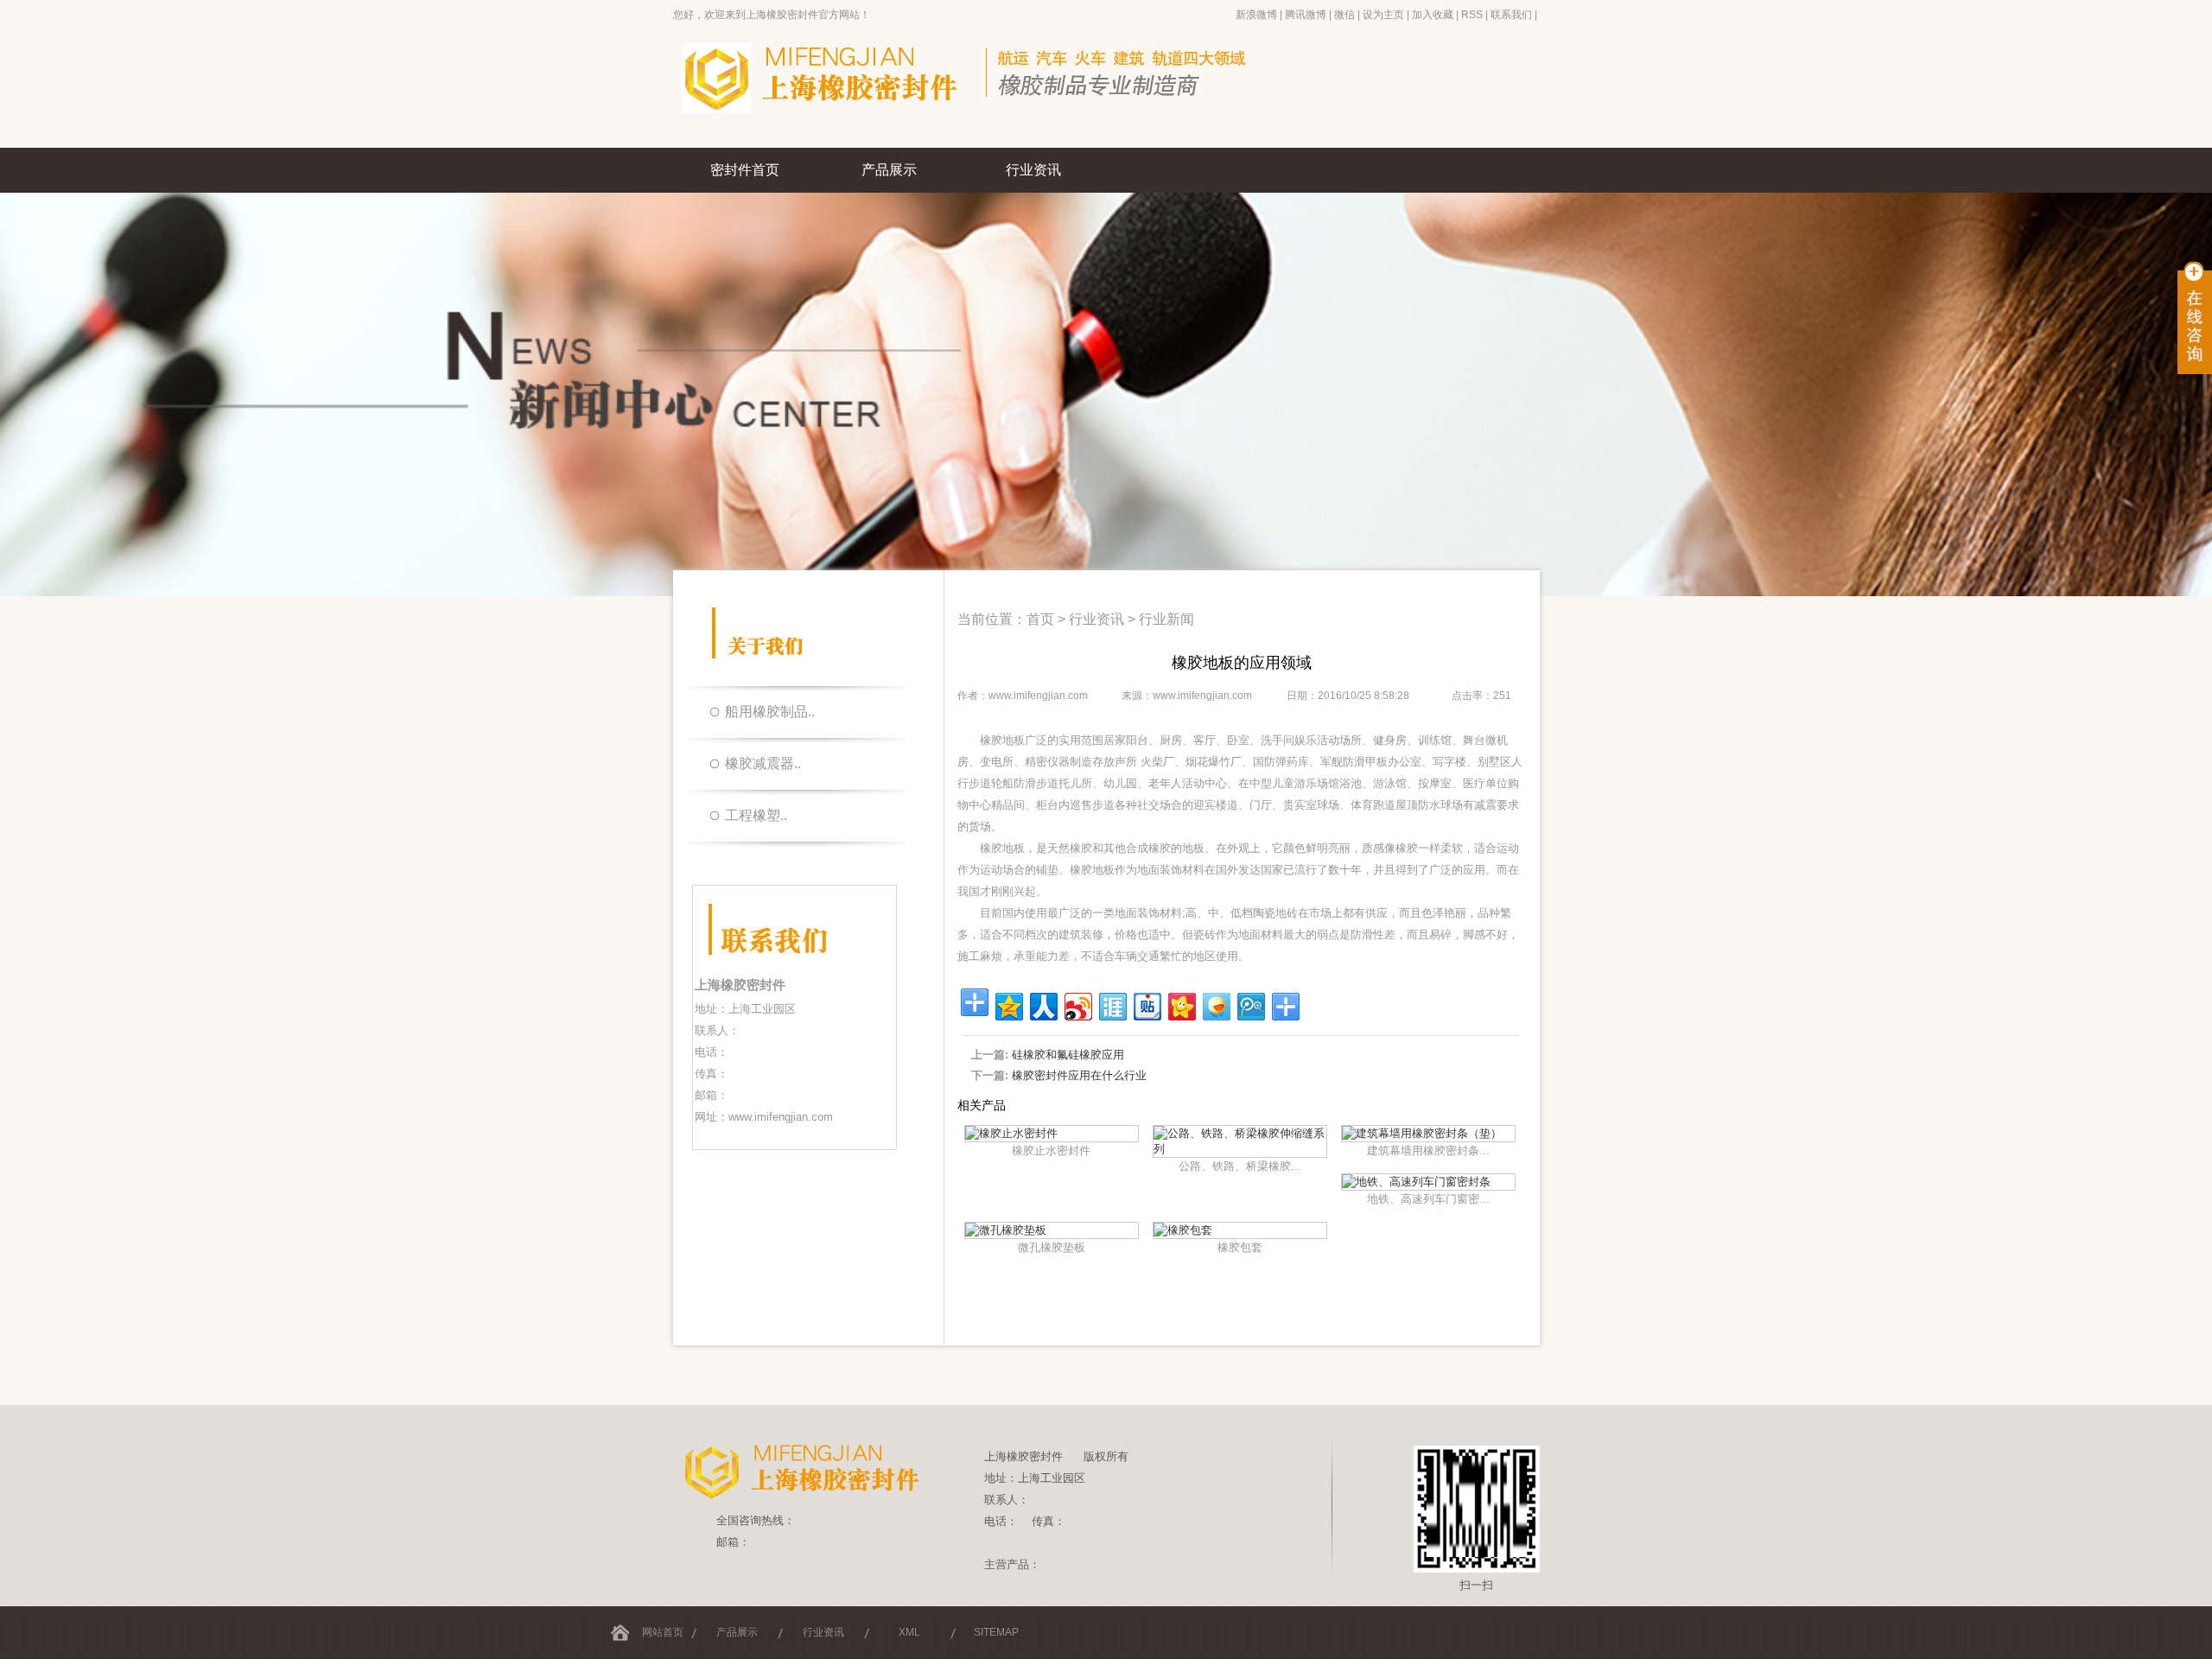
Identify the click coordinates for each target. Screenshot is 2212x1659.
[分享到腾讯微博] (1250, 1004)
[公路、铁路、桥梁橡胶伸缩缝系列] (1240, 1149)
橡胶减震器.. (763, 763)
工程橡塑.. (756, 815)
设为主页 (1383, 15)
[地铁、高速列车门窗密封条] (1416, 1182)
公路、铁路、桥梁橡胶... (1240, 1166)
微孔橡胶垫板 (1052, 1247)
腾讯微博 (1306, 15)
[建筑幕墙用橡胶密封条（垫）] (1422, 1133)
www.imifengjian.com (781, 1117)
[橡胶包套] (1183, 1230)
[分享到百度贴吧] (1146, 1004)
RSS (1472, 15)
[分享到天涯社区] (1112, 1004)
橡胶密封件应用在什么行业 (1079, 1075)
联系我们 (1511, 15)
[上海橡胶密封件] (994, 144)
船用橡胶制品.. (770, 712)
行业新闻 (1166, 619)
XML (909, 1632)
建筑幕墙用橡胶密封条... (1428, 1150)
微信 (1344, 15)
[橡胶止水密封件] (1011, 1133)
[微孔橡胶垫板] (1006, 1230)
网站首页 (663, 1632)
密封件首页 (745, 170)
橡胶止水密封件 (1051, 1150)
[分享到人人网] (1042, 1004)
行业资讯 (1033, 170)
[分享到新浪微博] (1077, 1004)
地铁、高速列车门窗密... (1428, 1199)
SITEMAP (996, 1632)
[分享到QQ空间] (1008, 1004)
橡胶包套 (1240, 1247)
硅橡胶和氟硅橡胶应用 (1068, 1055)
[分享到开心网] (1181, 1004)
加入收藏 (1433, 15)
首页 (1040, 619)
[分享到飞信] (1215, 1004)
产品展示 (889, 170)
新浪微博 (1256, 15)
